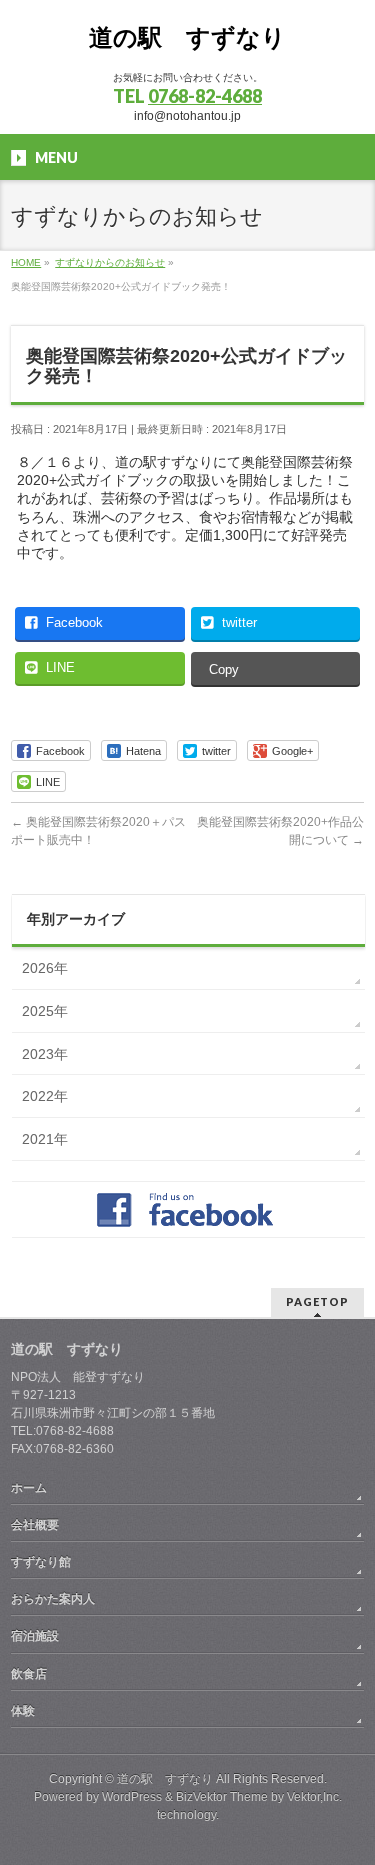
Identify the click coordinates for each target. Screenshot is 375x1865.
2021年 (45, 1139)
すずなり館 (41, 1562)
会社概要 (35, 1525)
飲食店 (29, 1674)
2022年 (45, 1096)
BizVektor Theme (222, 1797)
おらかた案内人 (53, 1599)
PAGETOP (317, 1301)
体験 (23, 1711)
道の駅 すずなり (187, 37)
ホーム (29, 1488)
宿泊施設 (35, 1636)
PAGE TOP (347, 1789)
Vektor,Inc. (314, 1797)
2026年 (45, 968)
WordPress (132, 1797)
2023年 (45, 1054)
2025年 (45, 1011)
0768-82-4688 (205, 96)
